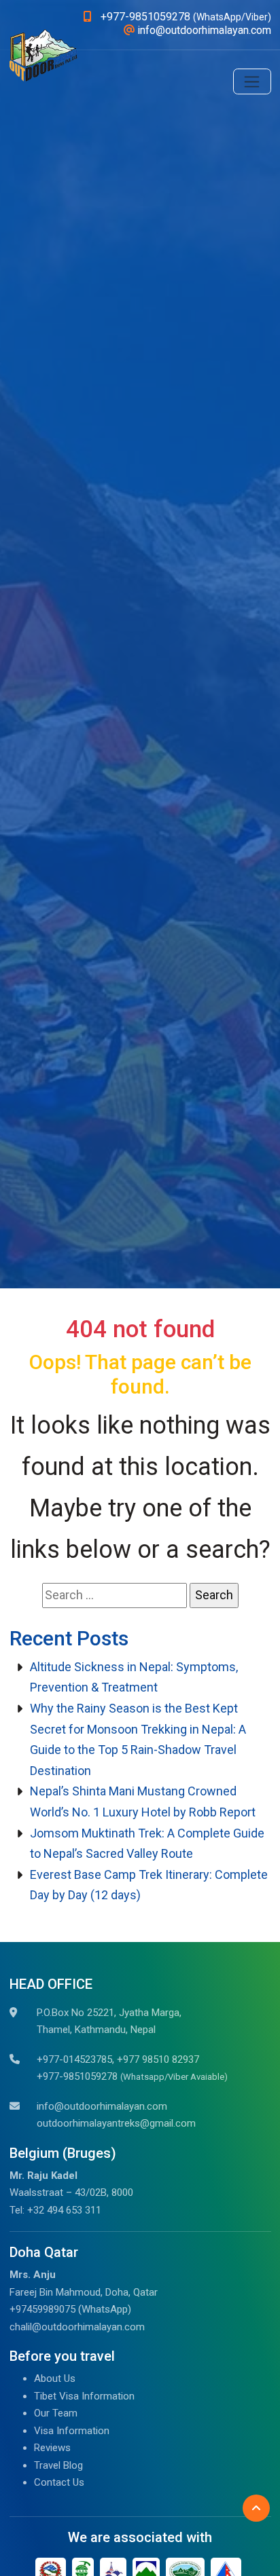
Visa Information (72, 2431)
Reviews (52, 2448)
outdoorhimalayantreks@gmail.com (116, 2123)
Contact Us (59, 2482)
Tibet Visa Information (84, 2396)
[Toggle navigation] (252, 81)
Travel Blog (58, 2465)
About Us (55, 2378)
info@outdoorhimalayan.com (102, 2106)
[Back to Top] (256, 2508)
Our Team (56, 2413)
